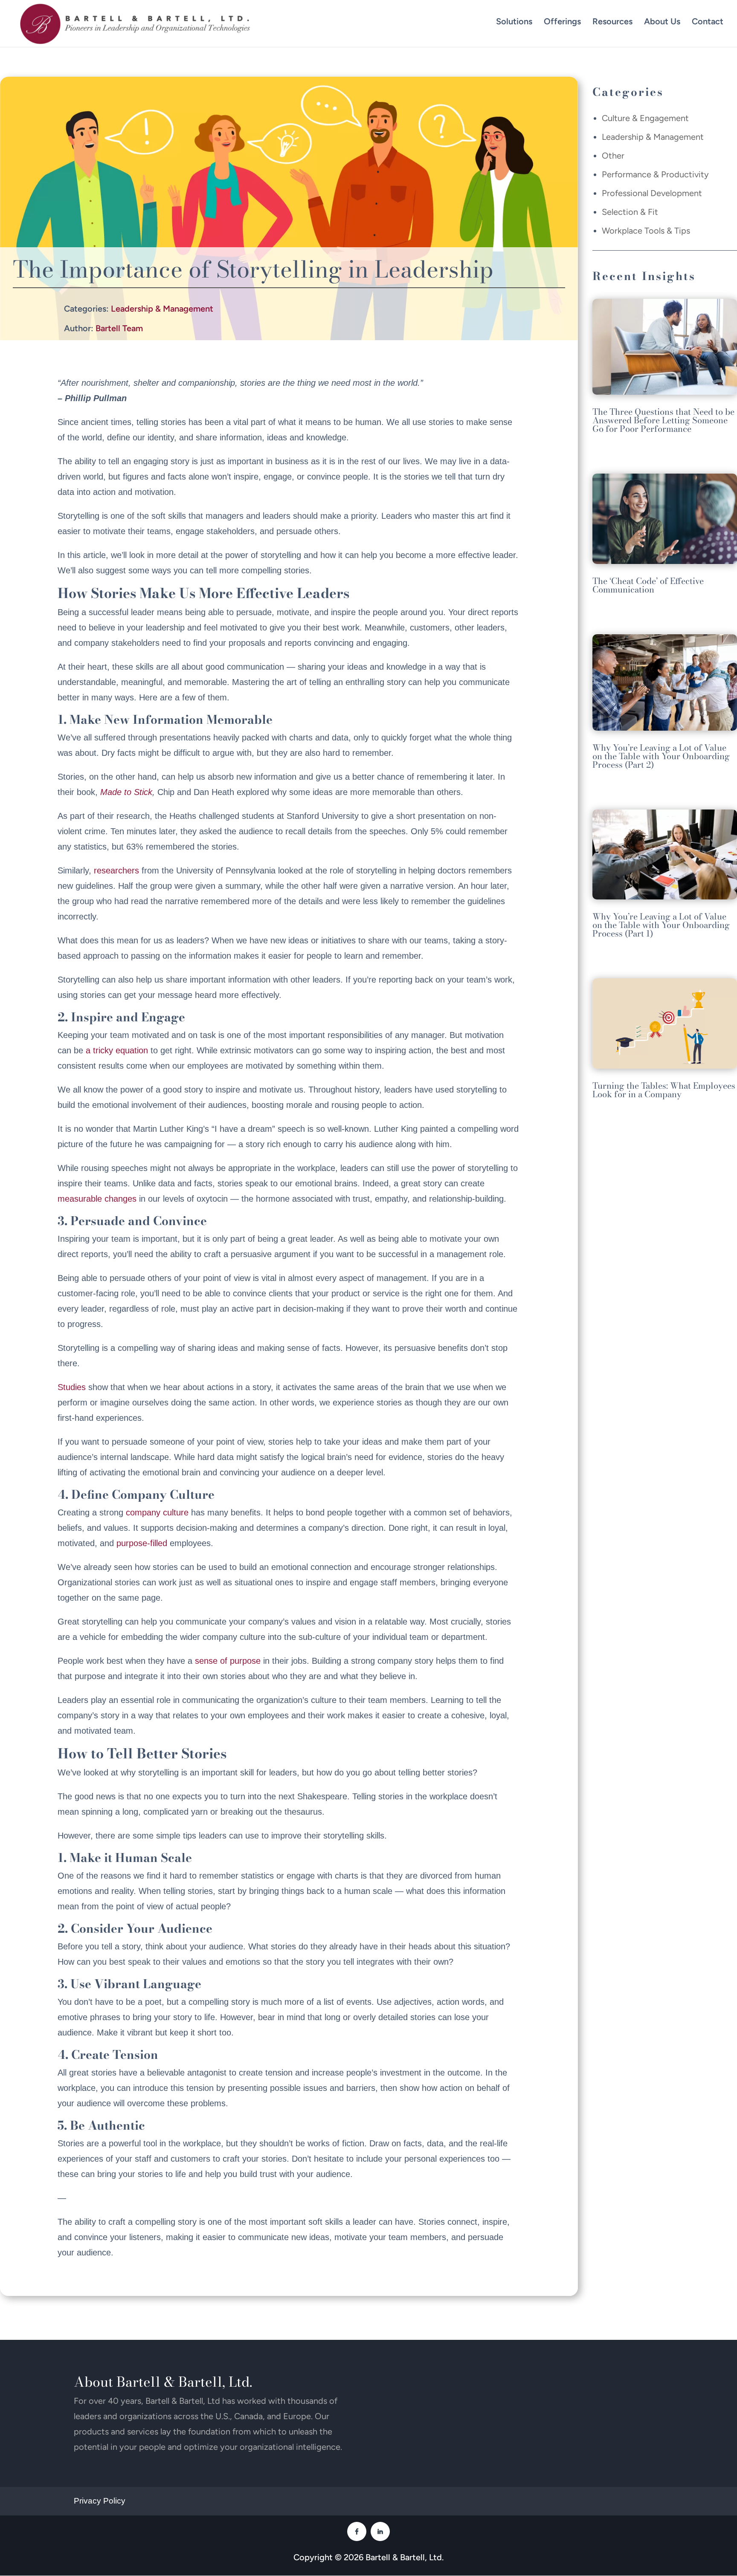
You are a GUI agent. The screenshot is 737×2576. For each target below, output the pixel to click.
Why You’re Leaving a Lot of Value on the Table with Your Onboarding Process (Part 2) (661, 756)
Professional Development (652, 193)
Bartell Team (119, 328)
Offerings (562, 21)
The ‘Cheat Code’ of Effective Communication (648, 585)
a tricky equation (117, 1050)
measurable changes (97, 1199)
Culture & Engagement (645, 118)
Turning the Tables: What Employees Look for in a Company (664, 1090)
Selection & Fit (630, 212)
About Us (662, 21)
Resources (612, 21)
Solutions (514, 21)
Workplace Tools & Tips (646, 231)
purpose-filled (142, 1543)
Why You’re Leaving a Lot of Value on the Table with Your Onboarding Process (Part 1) (661, 925)
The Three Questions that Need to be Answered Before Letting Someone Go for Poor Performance (663, 420)
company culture (157, 1512)
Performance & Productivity (655, 174)
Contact (708, 21)
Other (613, 156)
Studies (72, 1387)
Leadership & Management (162, 309)
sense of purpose (228, 1661)
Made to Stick (126, 792)
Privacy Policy (100, 2501)
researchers (116, 870)
